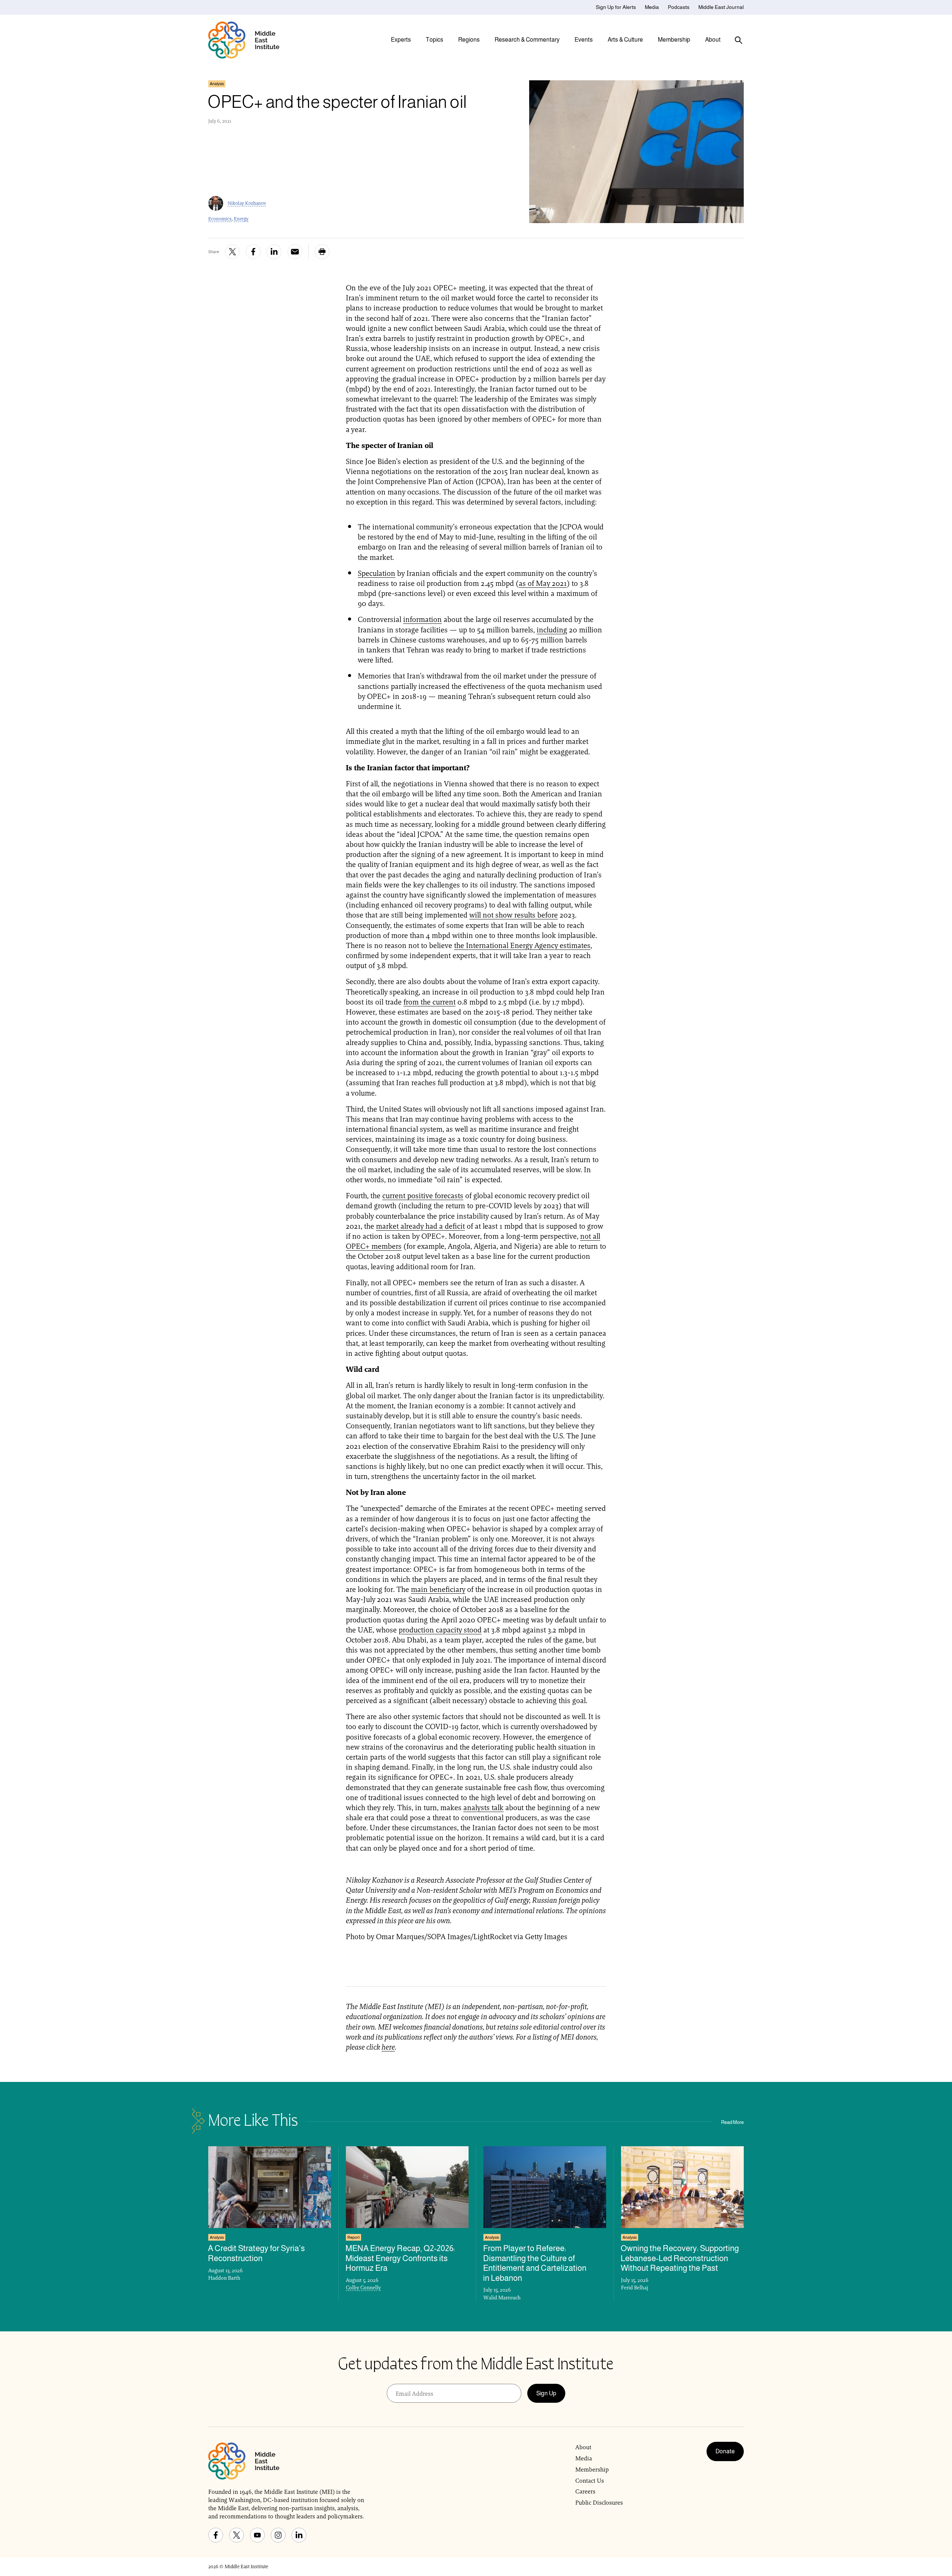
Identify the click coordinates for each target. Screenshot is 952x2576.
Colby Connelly (363, 2288)
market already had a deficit (420, 1226)
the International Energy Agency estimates (522, 945)
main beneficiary (438, 1589)
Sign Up (546, 2393)
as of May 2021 (543, 583)
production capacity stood (440, 1630)
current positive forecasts (423, 1196)
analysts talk (483, 1808)
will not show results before (514, 915)
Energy (241, 219)
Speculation (377, 573)
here (388, 2047)
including (552, 630)
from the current (430, 1002)
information (422, 619)
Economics (220, 219)
